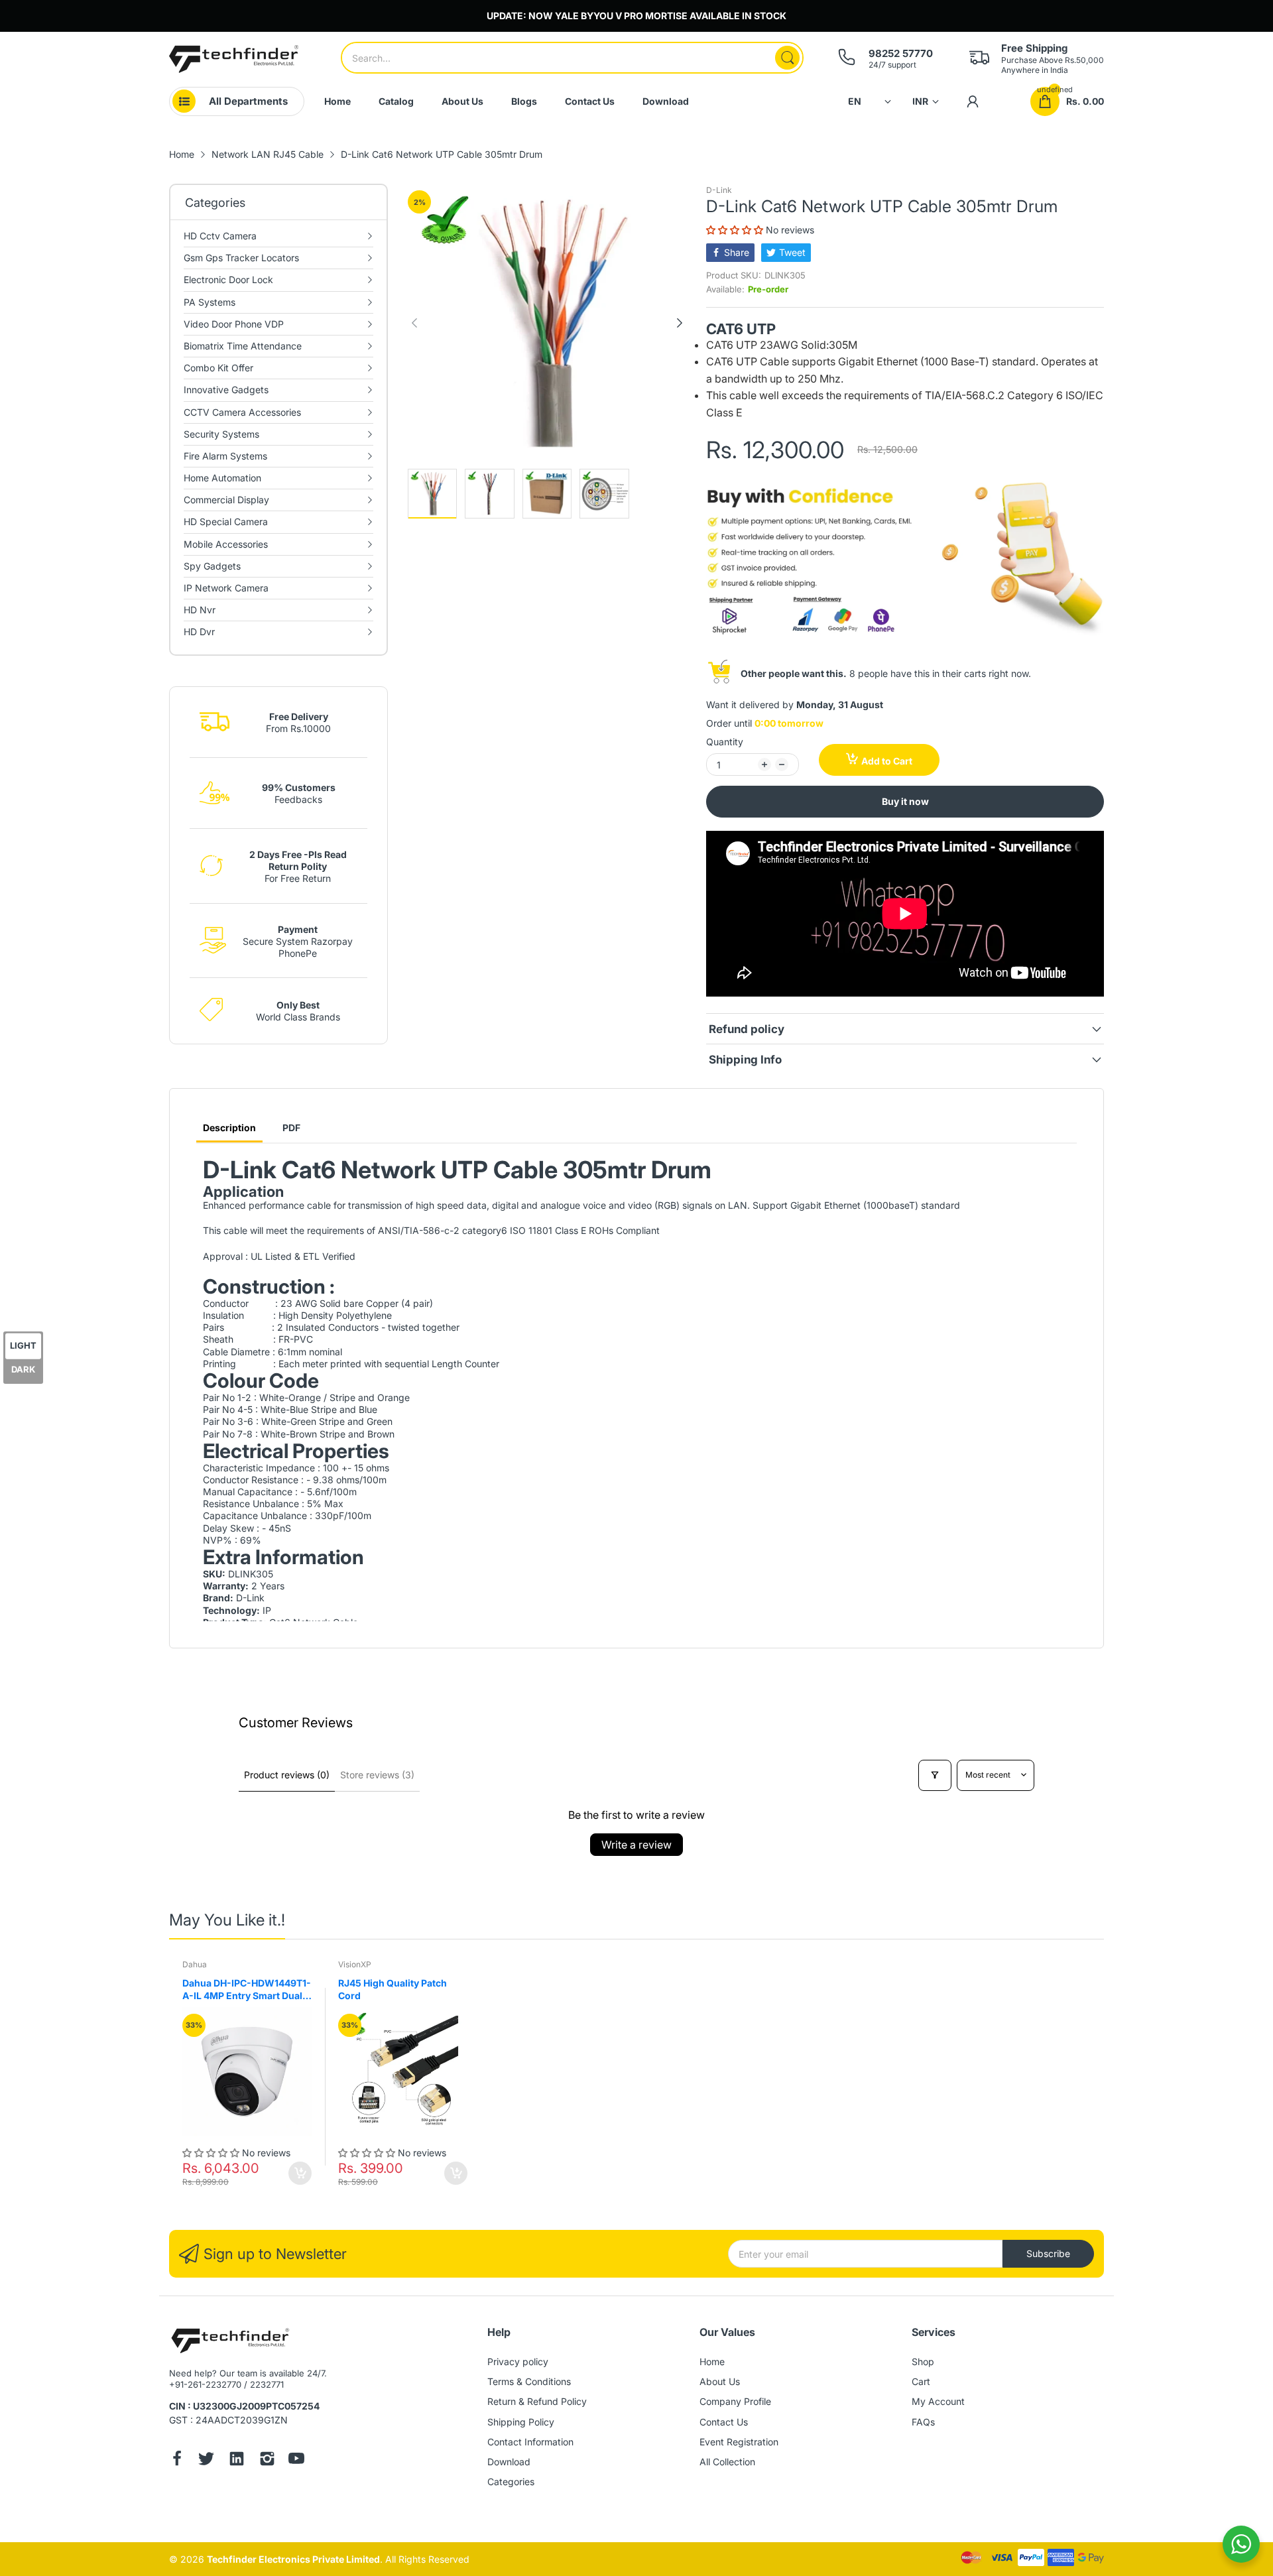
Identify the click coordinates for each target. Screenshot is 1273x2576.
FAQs (923, 2422)
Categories (511, 2482)
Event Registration (739, 2442)
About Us (720, 2381)
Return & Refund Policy (537, 2401)
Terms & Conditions (529, 2381)
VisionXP (355, 1964)
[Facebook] (177, 2460)
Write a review (636, 1845)
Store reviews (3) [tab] (377, 1775)
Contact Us (724, 2422)
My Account (938, 2401)
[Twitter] (206, 2460)
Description (229, 1128)
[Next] (414, 323)
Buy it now (905, 801)
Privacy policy (518, 2361)
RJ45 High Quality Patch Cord (393, 1990)
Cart (921, 2381)
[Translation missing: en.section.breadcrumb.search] (787, 58)
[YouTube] (296, 2460)
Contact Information (530, 2442)
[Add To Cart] (300, 2173)
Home (712, 2361)
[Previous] (680, 323)
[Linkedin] (237, 2460)
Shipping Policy (521, 2422)
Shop (923, 2361)
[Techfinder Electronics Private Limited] (234, 59)
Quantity (725, 742)
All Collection (727, 2462)
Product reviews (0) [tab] (287, 1775)
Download (509, 2462)
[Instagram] (267, 2460)
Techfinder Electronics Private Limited (293, 2559)
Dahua (195, 1964)
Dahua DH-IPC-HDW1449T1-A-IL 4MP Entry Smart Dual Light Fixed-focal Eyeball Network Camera (247, 1990)
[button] (736, 230)
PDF (291, 1128)
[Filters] (935, 1775)
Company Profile (735, 2401)
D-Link (719, 190)
